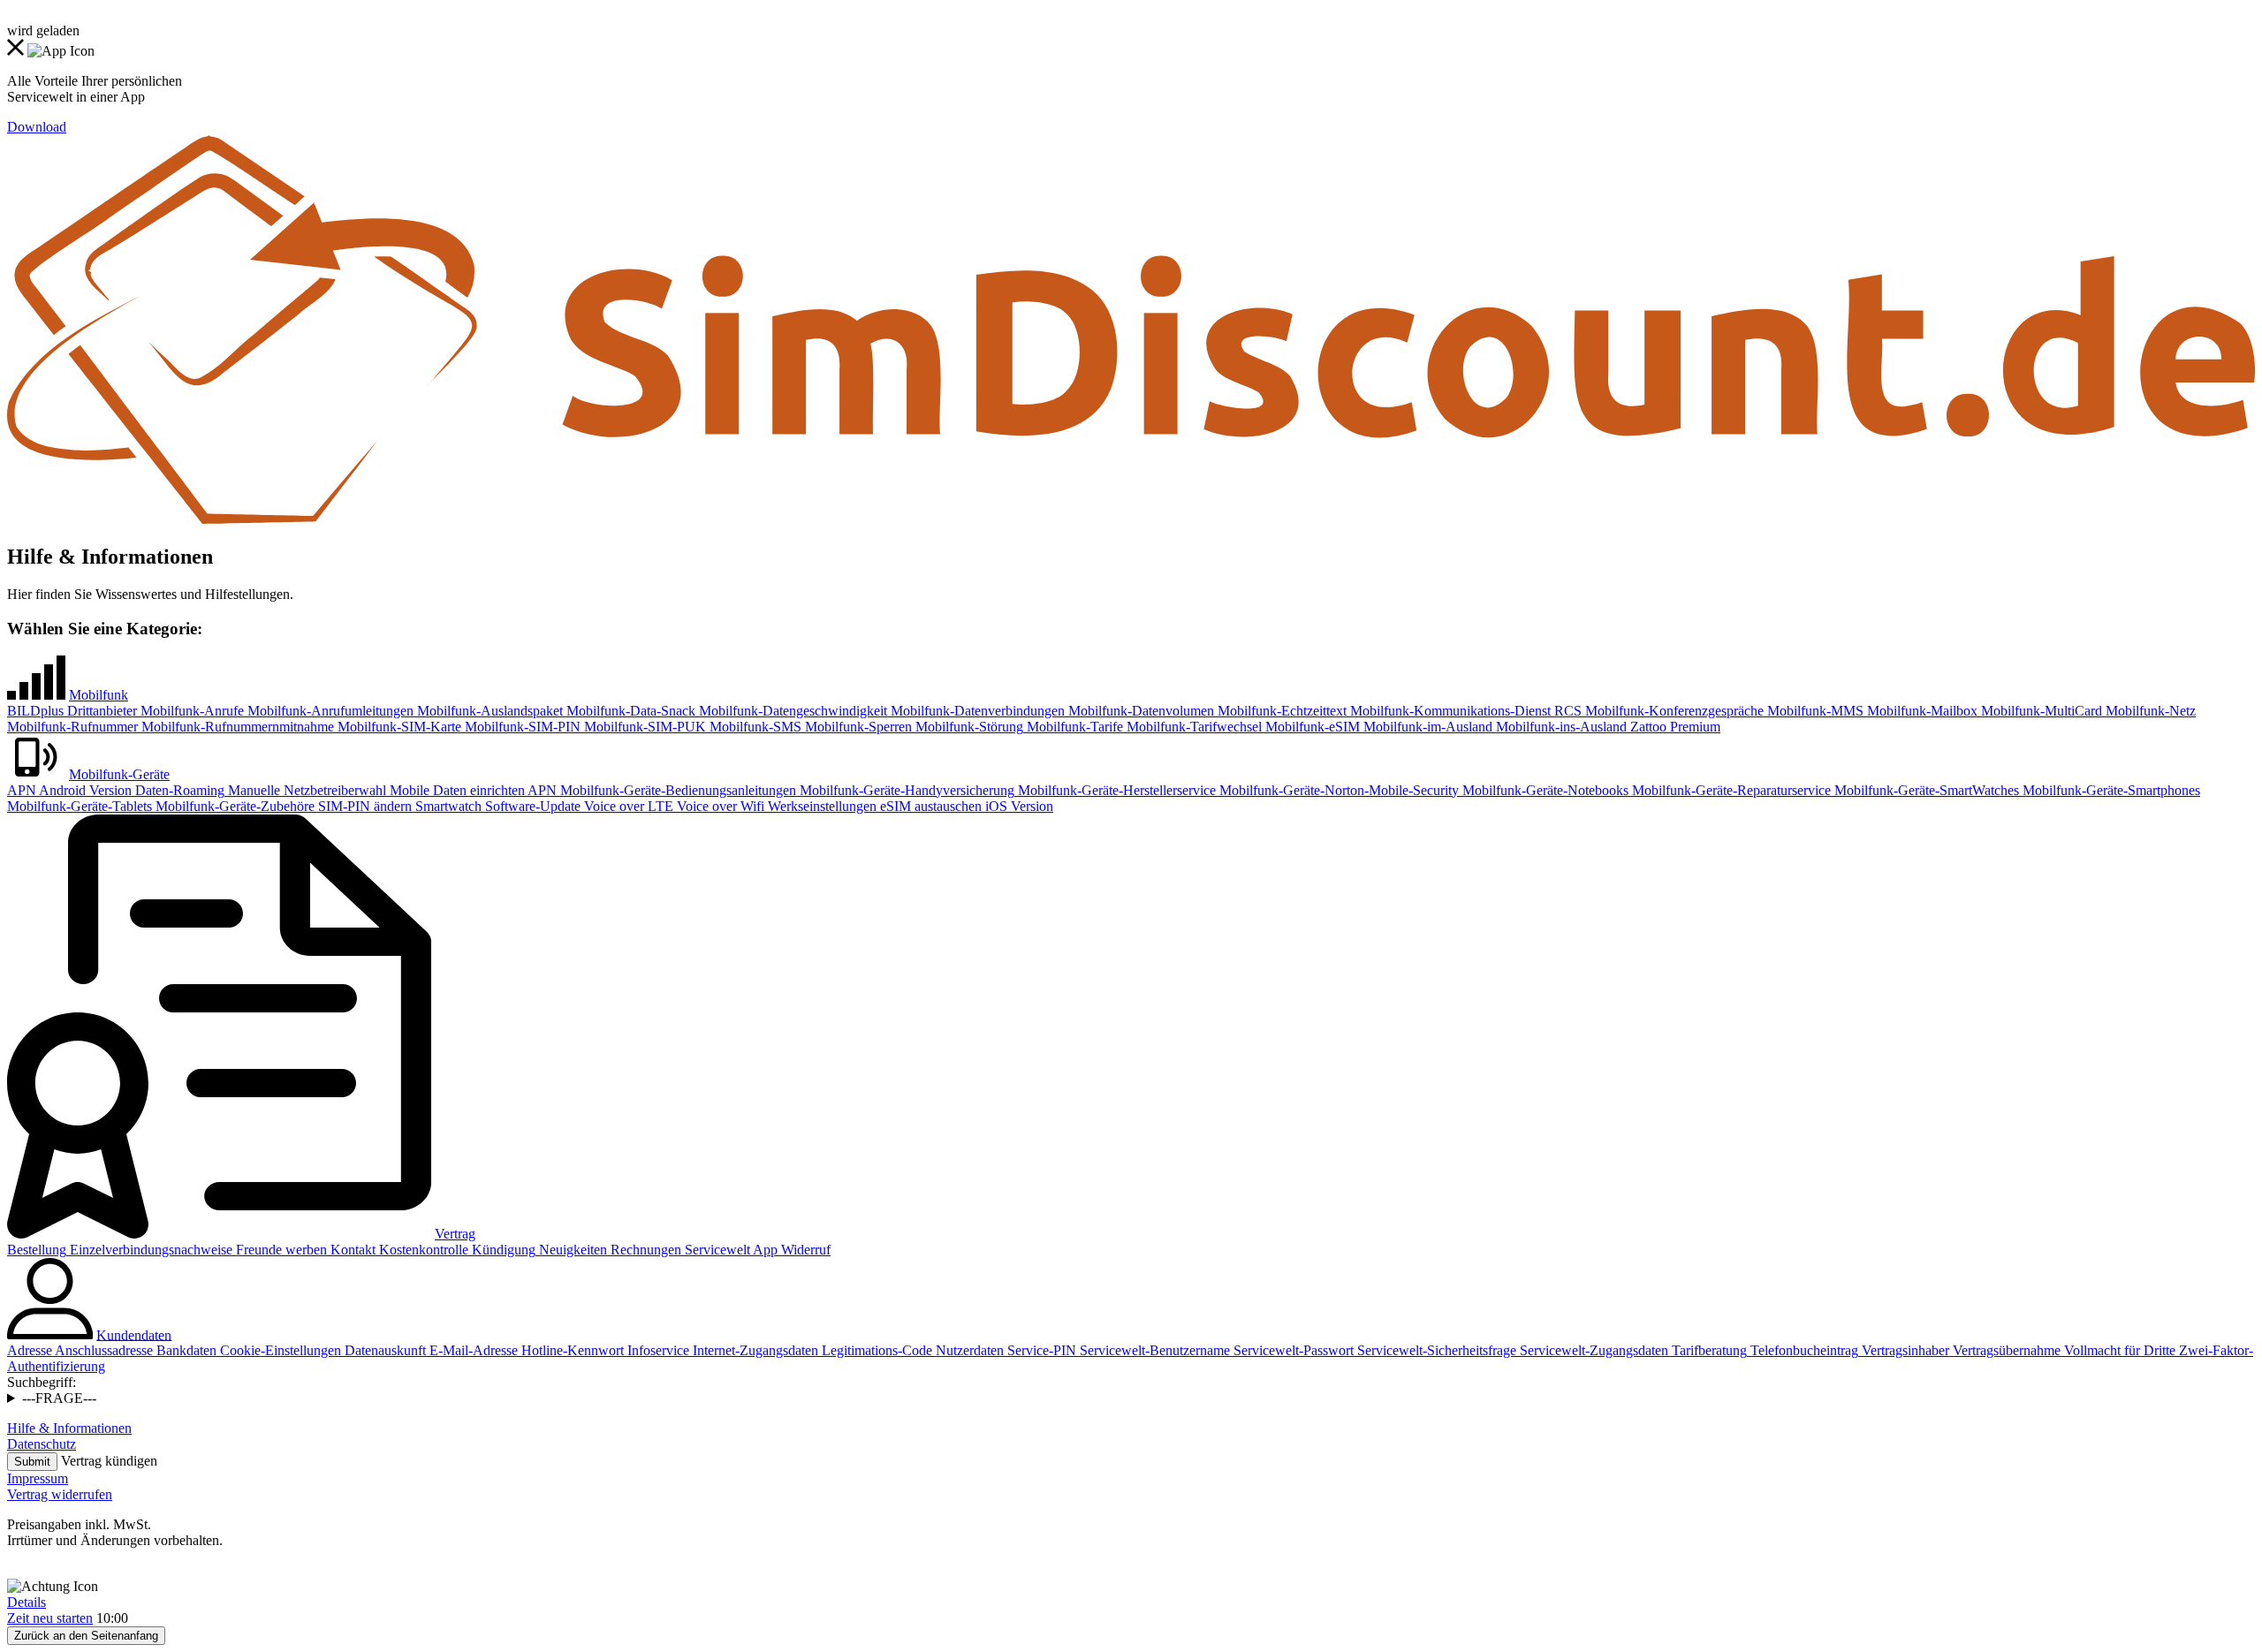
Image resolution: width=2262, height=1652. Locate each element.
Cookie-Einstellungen (279, 1350)
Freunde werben (280, 1250)
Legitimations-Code (875, 1350)
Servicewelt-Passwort (1292, 1350)
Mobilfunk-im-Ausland (1426, 727)
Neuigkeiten (571, 1250)
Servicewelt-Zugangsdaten (1592, 1350)
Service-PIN (1040, 1350)
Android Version (84, 790)
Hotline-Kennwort (571, 1350)
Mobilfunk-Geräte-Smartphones (2110, 790)
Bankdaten (185, 1350)
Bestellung (37, 1250)
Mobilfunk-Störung (968, 727)
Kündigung (502, 1250)
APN (22, 790)
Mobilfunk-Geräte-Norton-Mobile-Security (1337, 790)
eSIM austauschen (929, 806)
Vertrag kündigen (109, 1461)
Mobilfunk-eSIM (1311, 727)
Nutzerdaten (968, 1350)
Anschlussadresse (102, 1350)
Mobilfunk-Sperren (857, 727)
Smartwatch (447, 806)
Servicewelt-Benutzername (1153, 1350)
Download (37, 127)
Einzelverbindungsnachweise (149, 1250)
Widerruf (804, 1250)
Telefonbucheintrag (1803, 1350)
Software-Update (531, 806)
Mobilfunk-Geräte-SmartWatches (1925, 790)
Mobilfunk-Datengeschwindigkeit (791, 711)
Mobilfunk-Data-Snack (629, 711)
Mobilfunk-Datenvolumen (1139, 711)
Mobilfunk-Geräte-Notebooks (1544, 790)
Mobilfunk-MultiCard (2040, 711)
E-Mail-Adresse (472, 1350)
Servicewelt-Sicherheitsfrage (1435, 1350)
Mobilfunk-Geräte (119, 774)
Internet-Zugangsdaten (754, 1350)
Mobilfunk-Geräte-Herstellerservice (1115, 790)
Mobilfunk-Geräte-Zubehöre (233, 806)
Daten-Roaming (178, 790)
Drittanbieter (100, 711)
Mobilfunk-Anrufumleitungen (329, 711)
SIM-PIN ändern (363, 806)
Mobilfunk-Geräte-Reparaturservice (1730, 790)
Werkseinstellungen (820, 806)
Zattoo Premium (1674, 727)
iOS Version (1017, 806)
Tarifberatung (1708, 1350)
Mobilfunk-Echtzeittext (1280, 711)
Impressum (38, 1478)
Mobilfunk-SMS (754, 727)
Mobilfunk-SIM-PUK (643, 727)
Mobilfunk (99, 695)
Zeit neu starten (50, 1618)
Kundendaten (134, 1334)
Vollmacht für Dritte (2118, 1350)
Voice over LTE (627, 806)
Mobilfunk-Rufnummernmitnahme (236, 727)
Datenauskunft (383, 1350)
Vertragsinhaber (1904, 1350)
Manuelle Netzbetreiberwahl (305, 790)
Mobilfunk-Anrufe (190, 711)
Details (27, 1602)
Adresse (30, 1350)
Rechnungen (644, 1250)
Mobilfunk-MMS (1814, 711)
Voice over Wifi (719, 806)
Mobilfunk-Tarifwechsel (1192, 727)
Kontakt (351, 1250)
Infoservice (657, 1350)
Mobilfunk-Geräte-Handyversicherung (905, 790)
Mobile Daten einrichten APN (471, 790)
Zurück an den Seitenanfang (86, 1636)
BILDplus (35, 711)
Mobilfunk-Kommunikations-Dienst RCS (1464, 711)
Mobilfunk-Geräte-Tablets (80, 806)
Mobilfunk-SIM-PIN (521, 727)
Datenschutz (42, 1444)
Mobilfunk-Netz (2149, 711)
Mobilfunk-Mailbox (1920, 711)
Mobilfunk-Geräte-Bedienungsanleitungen (676, 790)
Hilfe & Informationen (69, 1428)
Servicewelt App (729, 1250)
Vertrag (455, 1234)
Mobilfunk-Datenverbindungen (976, 711)
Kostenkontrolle (422, 1250)
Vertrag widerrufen (60, 1494)
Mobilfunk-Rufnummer (72, 727)
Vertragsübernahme (2005, 1350)
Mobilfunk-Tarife (1073, 727)
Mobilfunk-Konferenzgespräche (1673, 711)
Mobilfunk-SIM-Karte (398, 727)
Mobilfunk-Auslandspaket (488, 711)
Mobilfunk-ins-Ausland (1560, 727)
